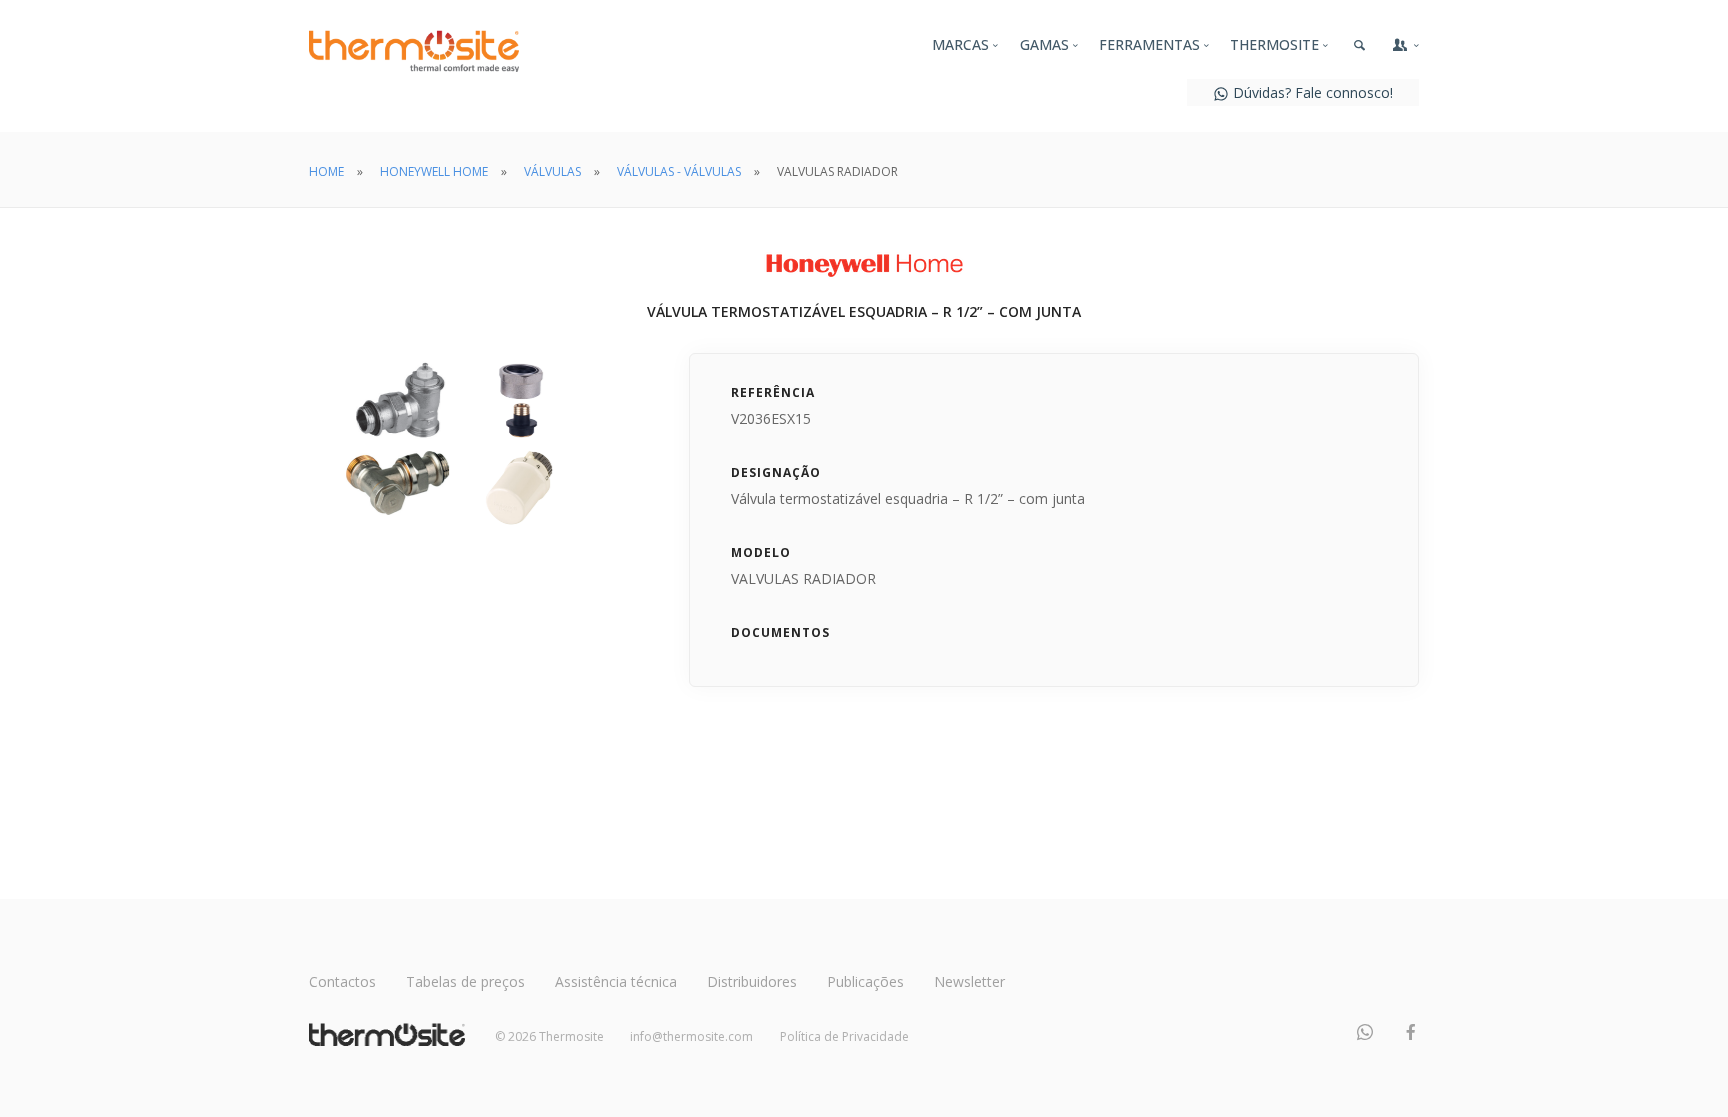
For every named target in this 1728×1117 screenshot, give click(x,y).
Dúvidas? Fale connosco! (1311, 92)
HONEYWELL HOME (434, 171)
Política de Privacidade (844, 1036)
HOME (326, 171)
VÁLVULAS (552, 171)
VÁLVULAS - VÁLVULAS (679, 171)
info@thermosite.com (691, 1036)
